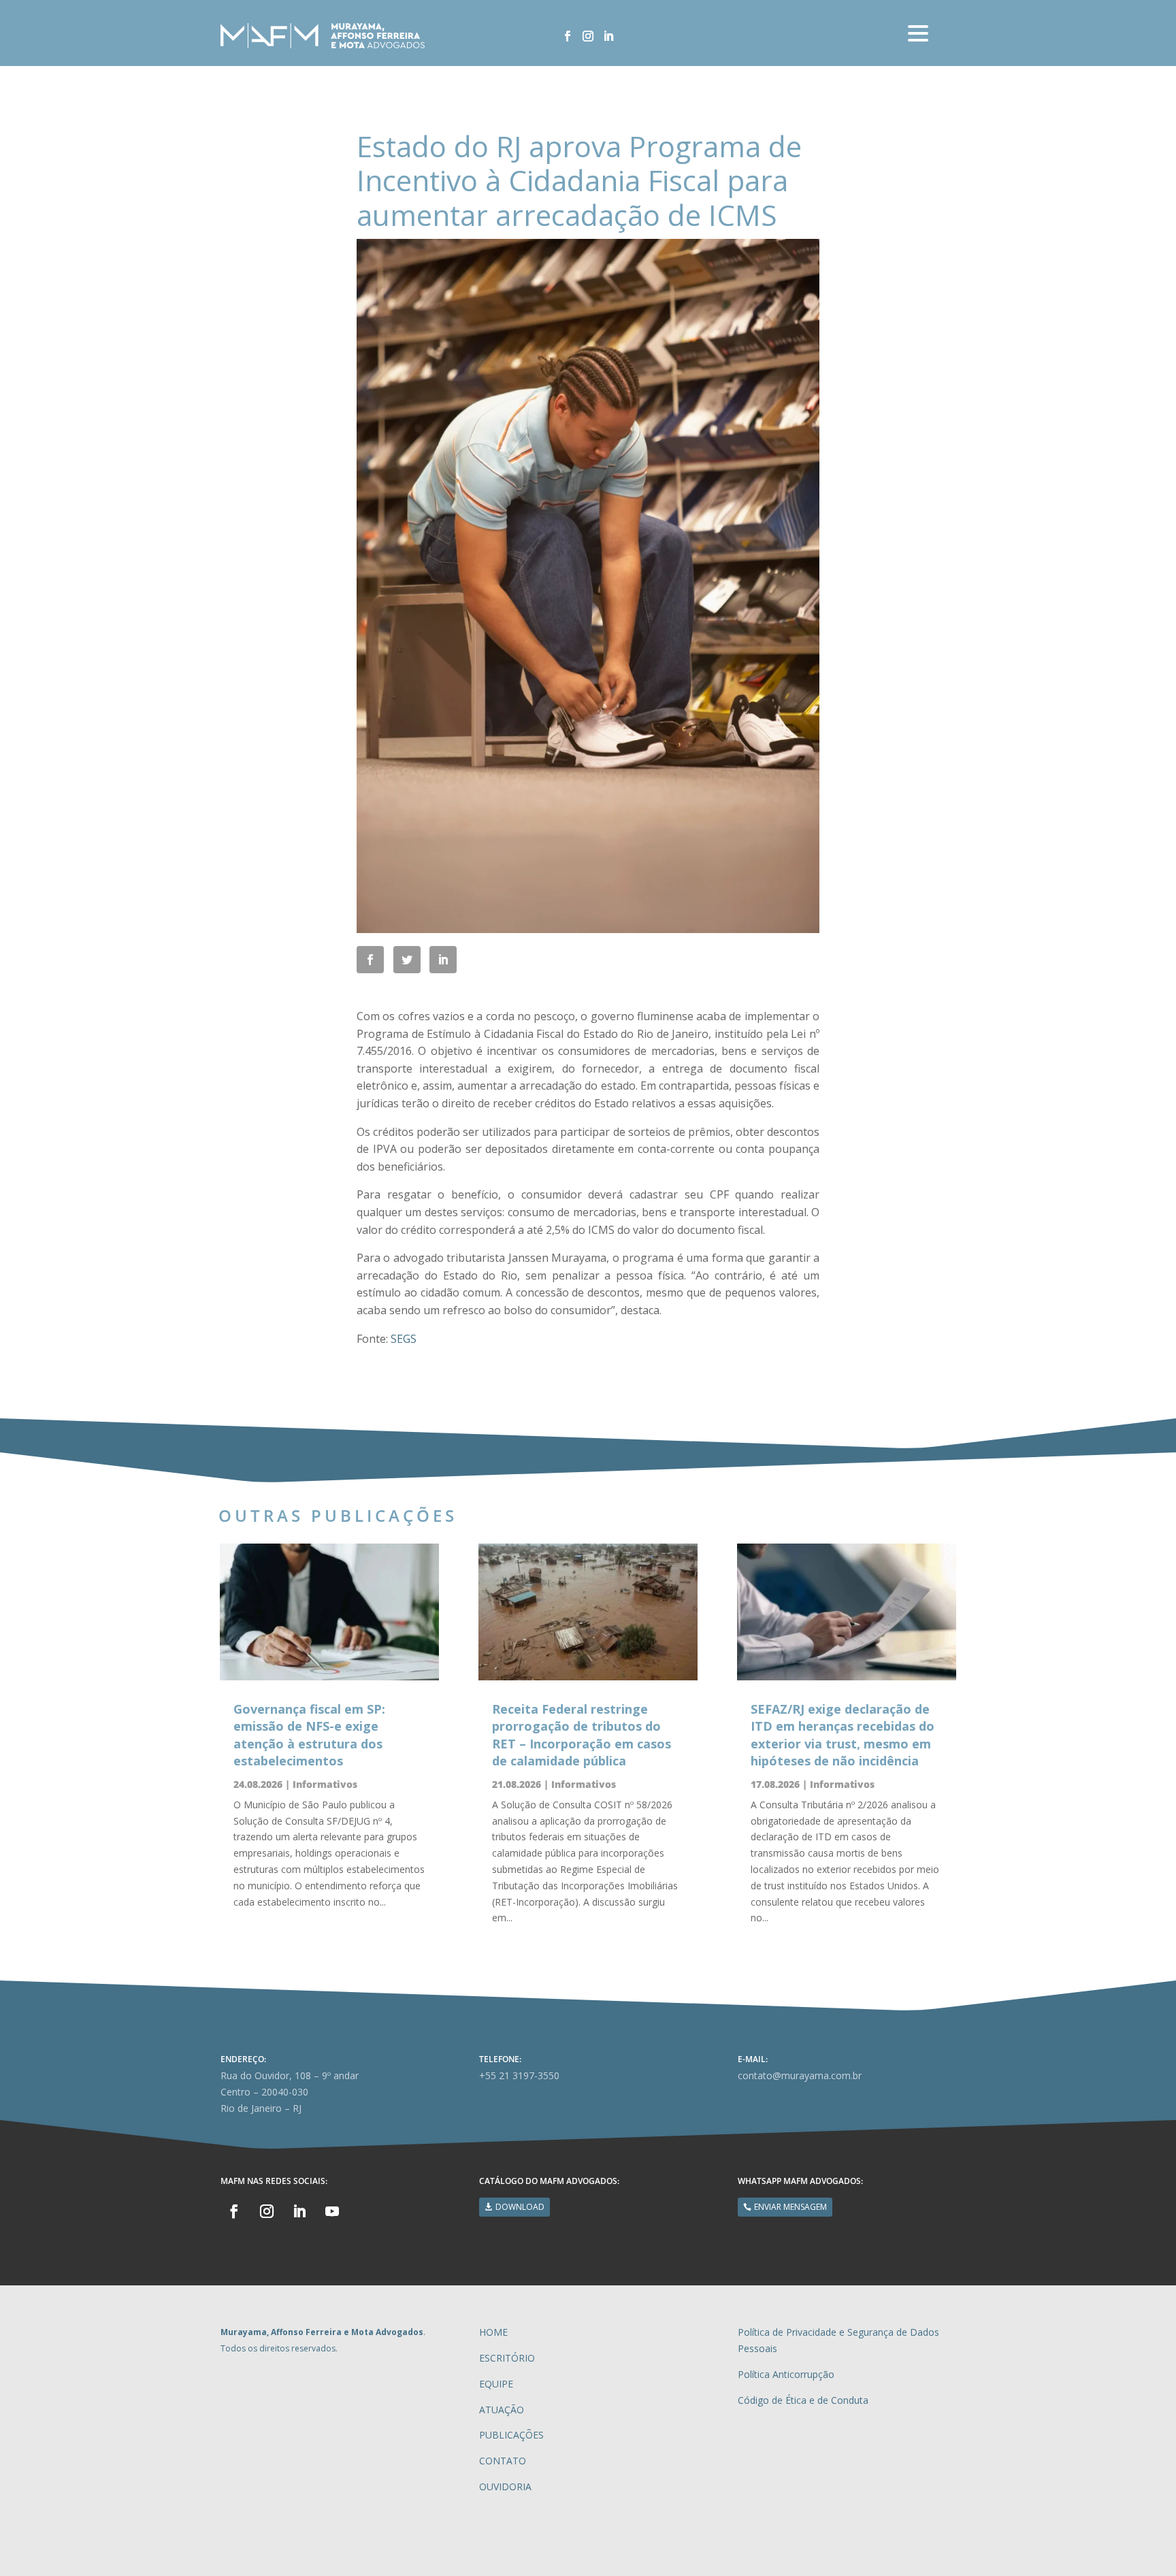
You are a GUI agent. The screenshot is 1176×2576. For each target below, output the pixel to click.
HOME (493, 2332)
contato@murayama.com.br (800, 2075)
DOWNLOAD (520, 2207)
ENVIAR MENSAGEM (790, 2207)
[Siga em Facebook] (568, 36)
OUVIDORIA (505, 2487)
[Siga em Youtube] (332, 2211)
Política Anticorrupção (786, 2374)
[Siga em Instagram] (588, 36)
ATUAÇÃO (502, 2410)
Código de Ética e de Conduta (803, 2400)
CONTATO (503, 2461)
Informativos (325, 1784)
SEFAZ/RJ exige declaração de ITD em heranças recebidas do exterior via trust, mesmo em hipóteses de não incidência (843, 1735)
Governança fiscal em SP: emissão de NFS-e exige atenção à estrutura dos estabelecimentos (309, 1735)
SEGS (404, 1339)
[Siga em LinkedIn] (608, 36)
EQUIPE (496, 2384)
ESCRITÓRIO (507, 2358)
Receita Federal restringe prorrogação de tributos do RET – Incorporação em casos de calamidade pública (582, 1735)
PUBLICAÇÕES (511, 2435)
